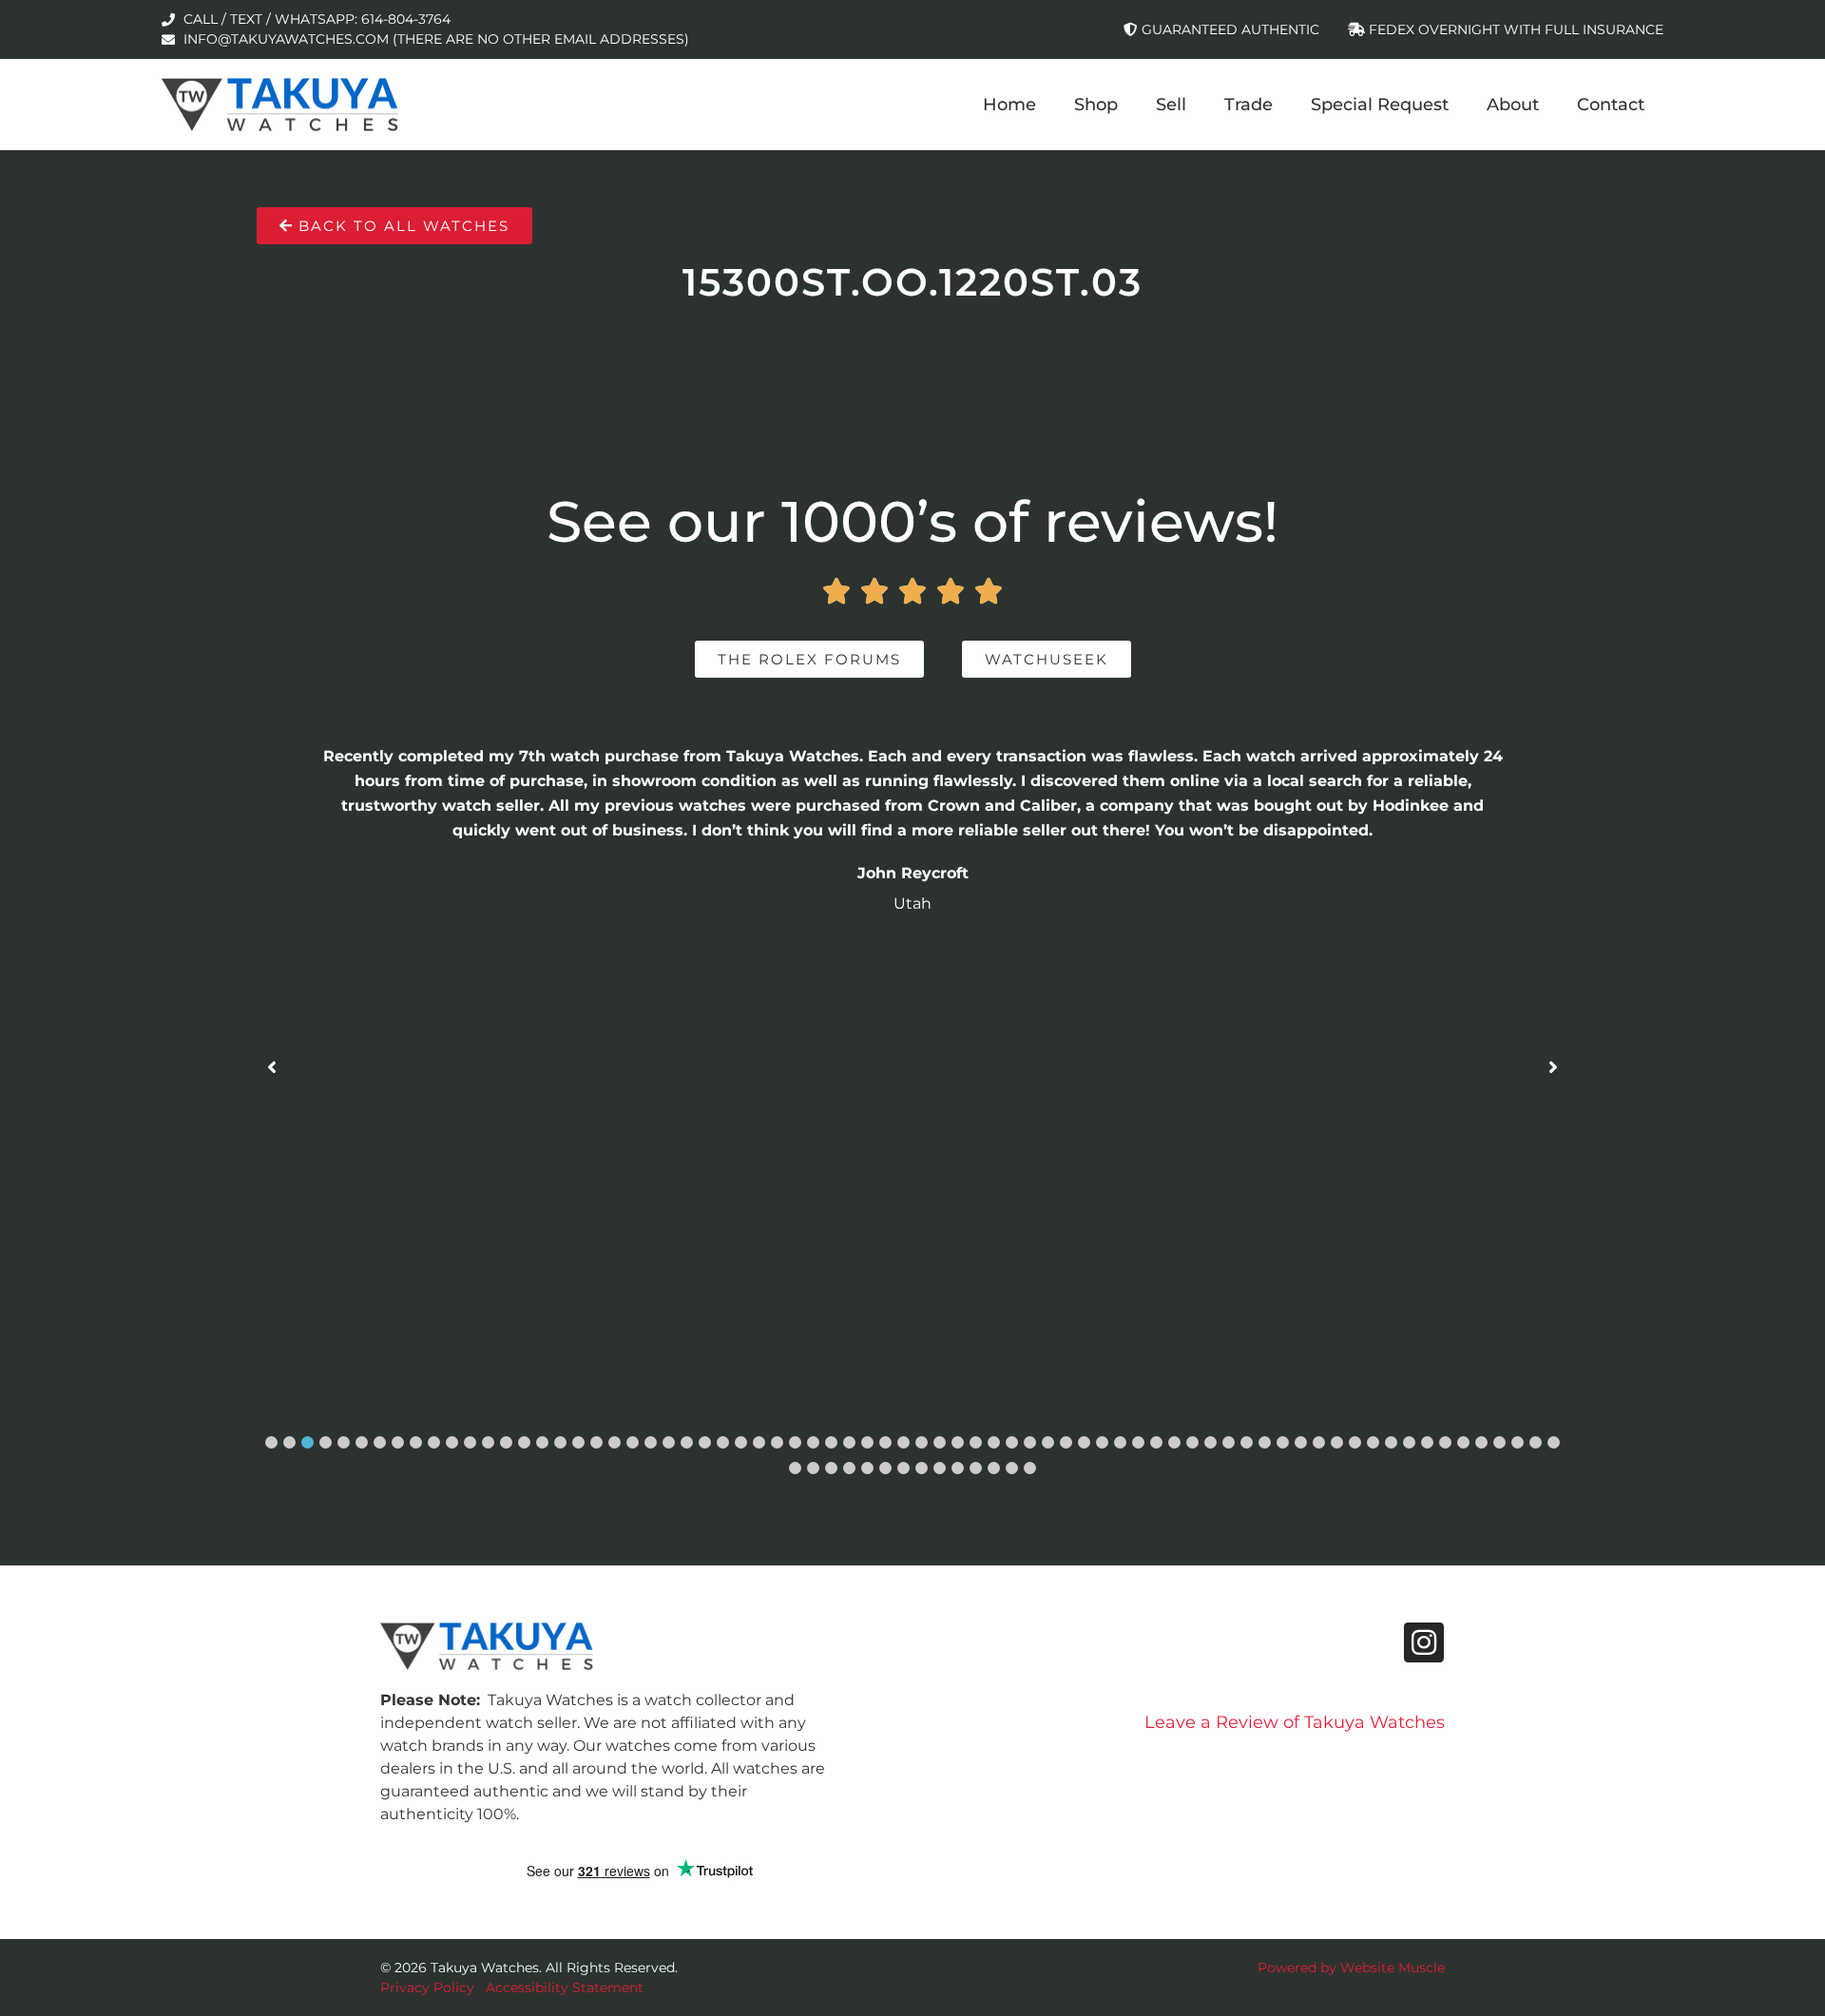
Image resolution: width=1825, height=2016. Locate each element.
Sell (1171, 105)
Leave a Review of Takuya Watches (1295, 1722)
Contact (1611, 105)
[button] (271, 1442)
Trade (1249, 105)
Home (1009, 105)
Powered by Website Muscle (1351, 1968)
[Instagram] (1424, 1642)
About (1513, 105)
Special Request (1380, 105)
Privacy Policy (427, 1987)
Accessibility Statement (565, 1987)
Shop (1096, 105)
